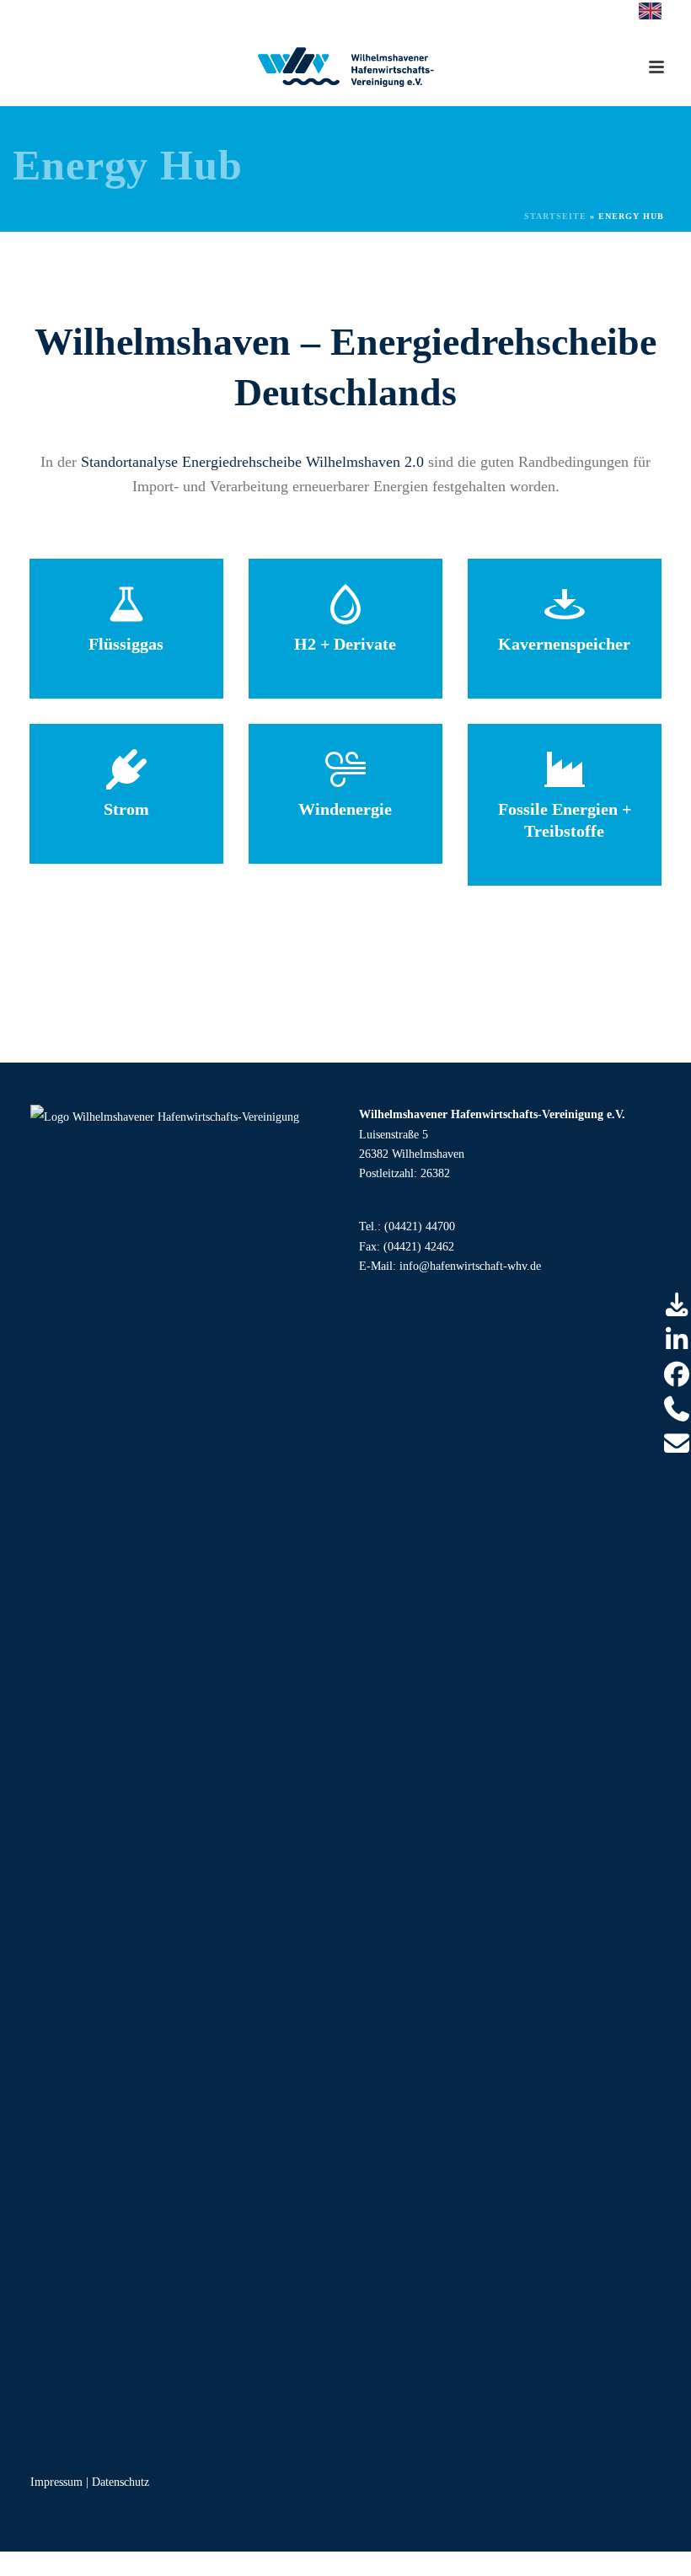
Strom (126, 809)
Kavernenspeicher (564, 644)
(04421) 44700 (420, 1226)
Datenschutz (121, 2482)
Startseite (555, 216)
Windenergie (345, 809)
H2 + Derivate (345, 644)
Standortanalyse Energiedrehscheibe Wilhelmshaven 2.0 (252, 462)
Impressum (56, 2482)
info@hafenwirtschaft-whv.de (470, 1266)
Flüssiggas (126, 644)
